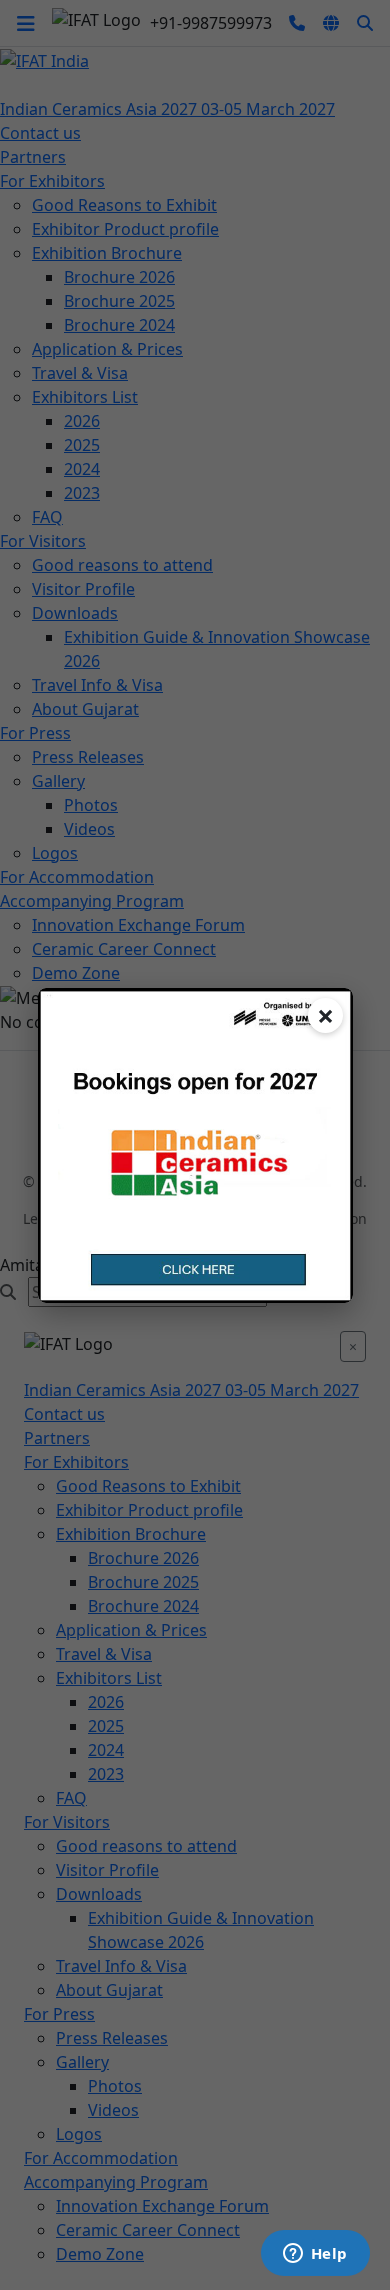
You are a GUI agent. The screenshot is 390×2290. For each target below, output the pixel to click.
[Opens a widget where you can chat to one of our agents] (315, 2255)
